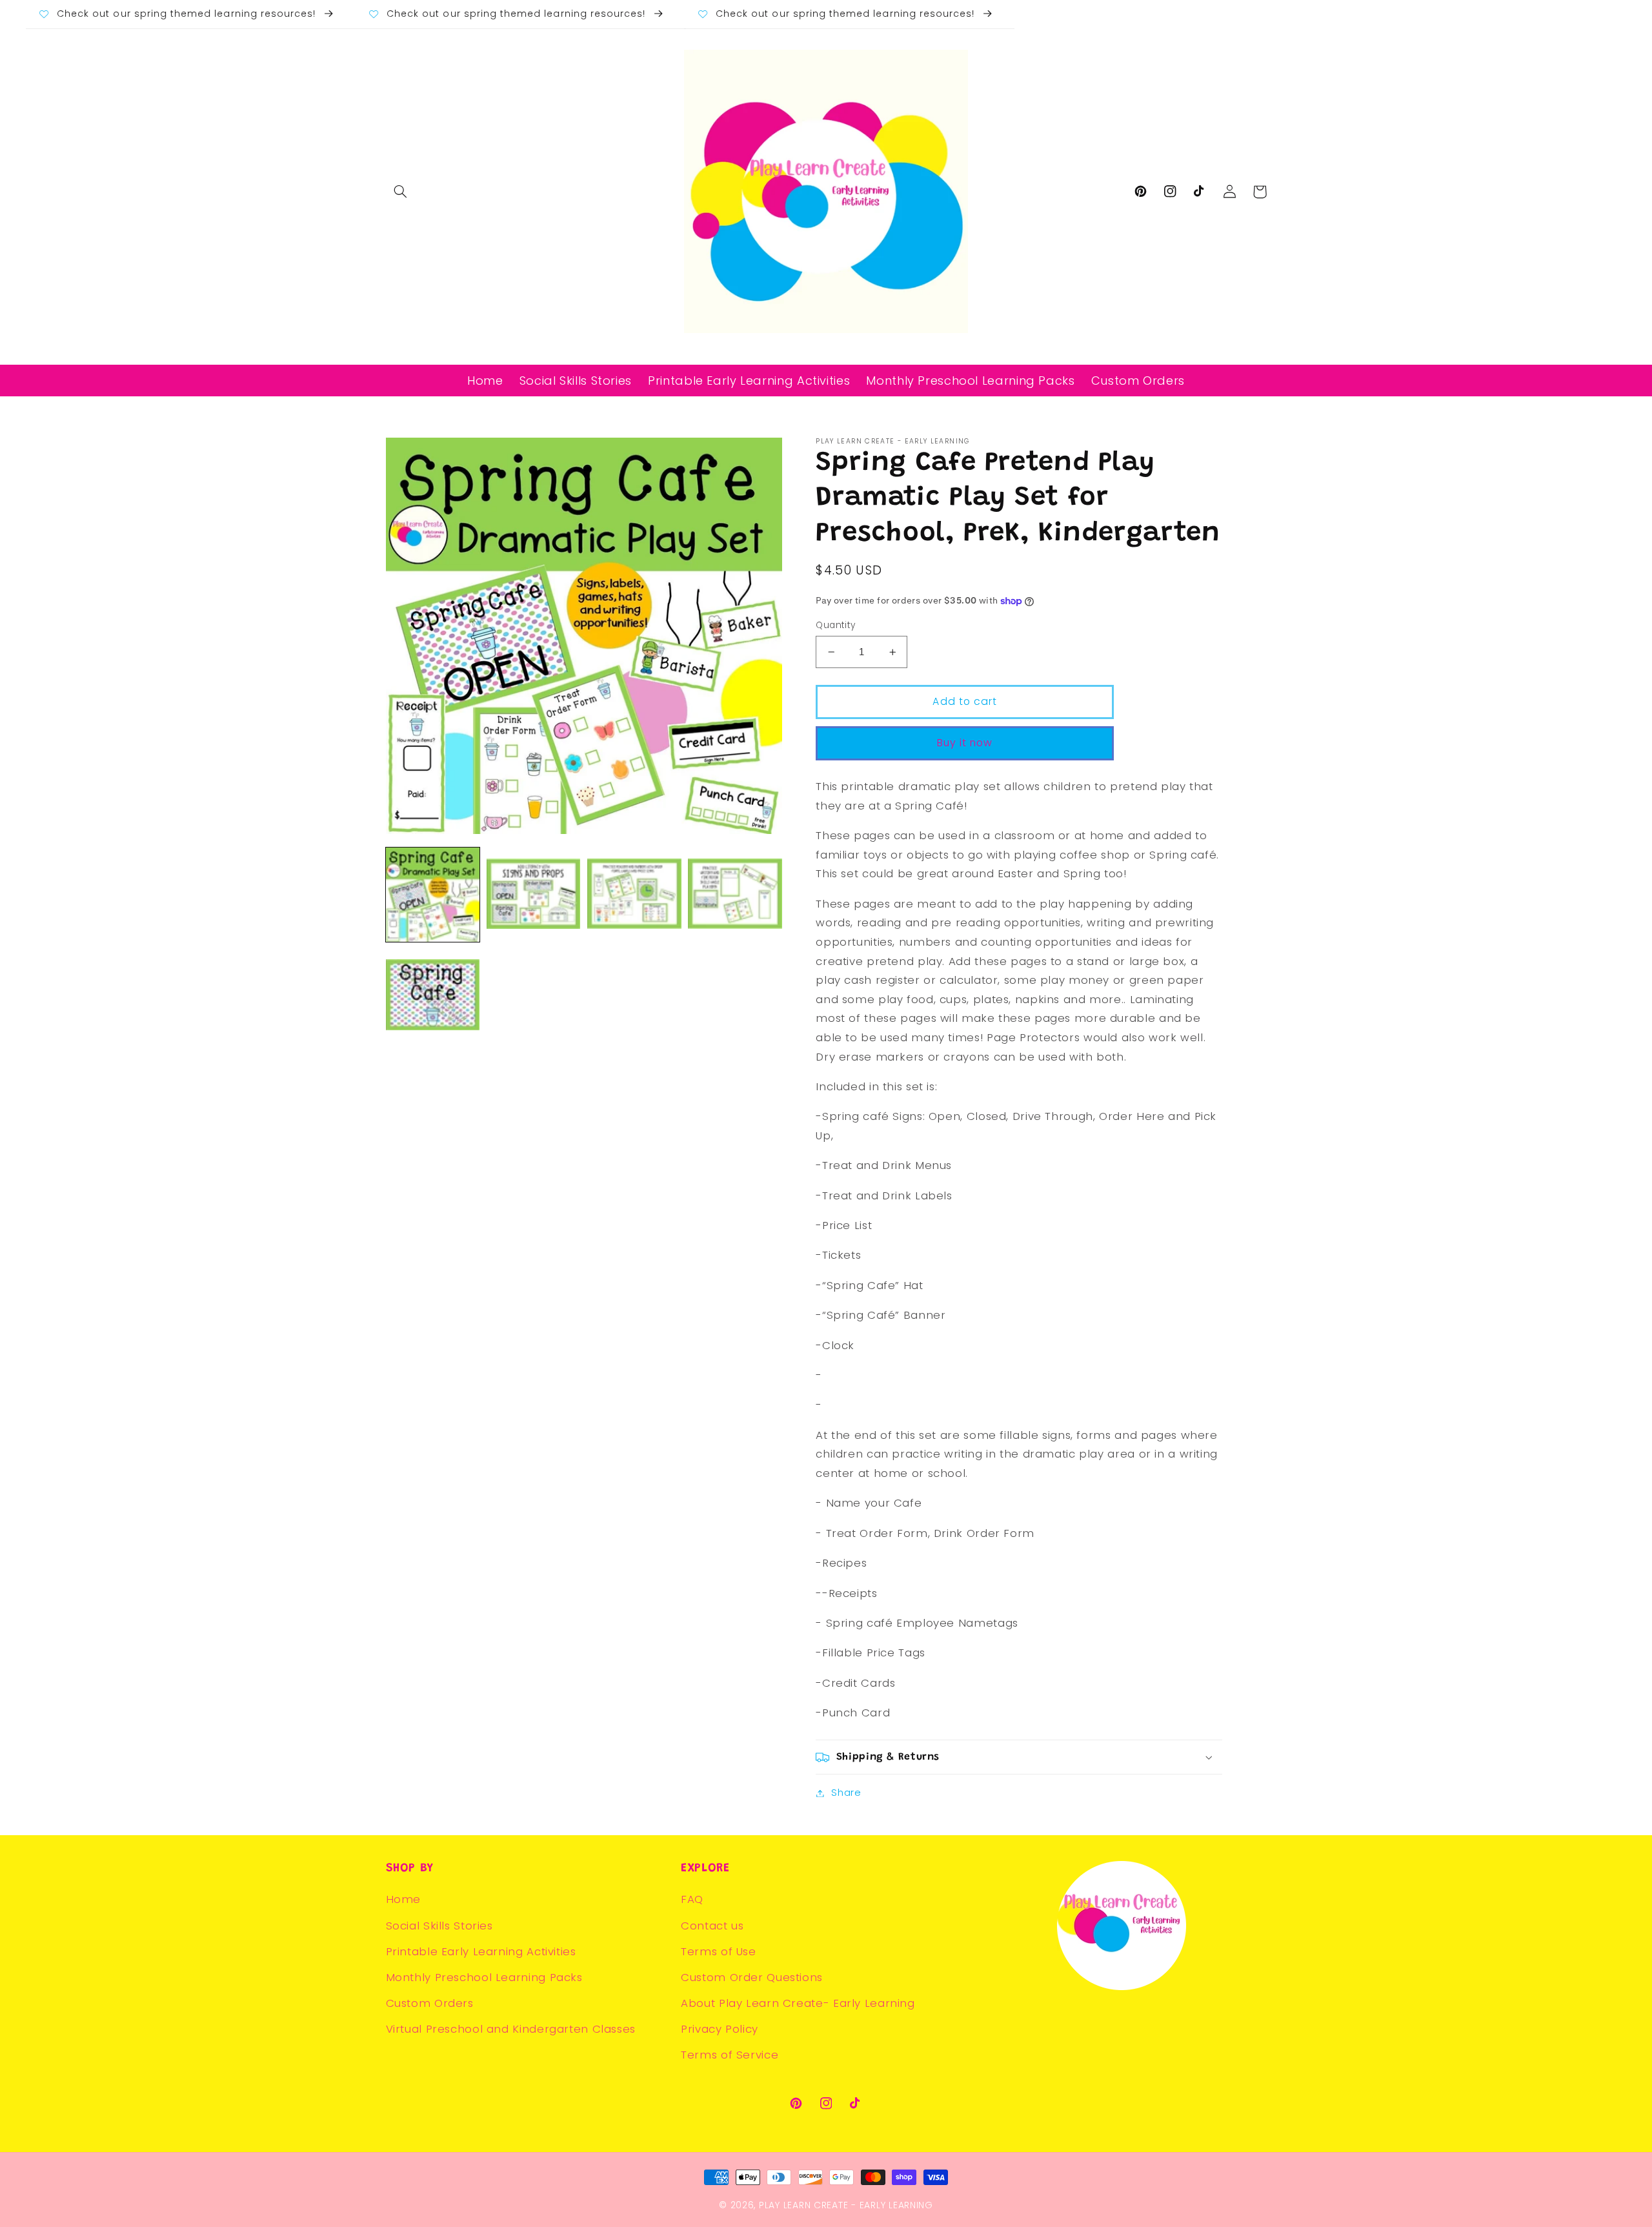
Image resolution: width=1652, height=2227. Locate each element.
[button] (401, 192)
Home (404, 1899)
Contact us (712, 1926)
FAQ (692, 1899)
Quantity (835, 625)
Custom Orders (430, 2003)
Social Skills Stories (439, 1926)
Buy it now (965, 743)
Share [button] (846, 1793)
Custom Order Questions (752, 1977)
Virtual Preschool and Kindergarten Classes (511, 2029)
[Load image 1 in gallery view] (433, 895)
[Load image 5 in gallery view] (433, 996)
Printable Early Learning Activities (481, 1951)
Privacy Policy (720, 2029)
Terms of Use (719, 1951)
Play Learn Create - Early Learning (846, 2205)
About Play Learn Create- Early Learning (798, 2003)
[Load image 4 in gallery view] (735, 895)
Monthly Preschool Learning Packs (484, 1977)
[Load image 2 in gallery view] (534, 895)
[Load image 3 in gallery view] (634, 895)
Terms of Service (730, 2055)
